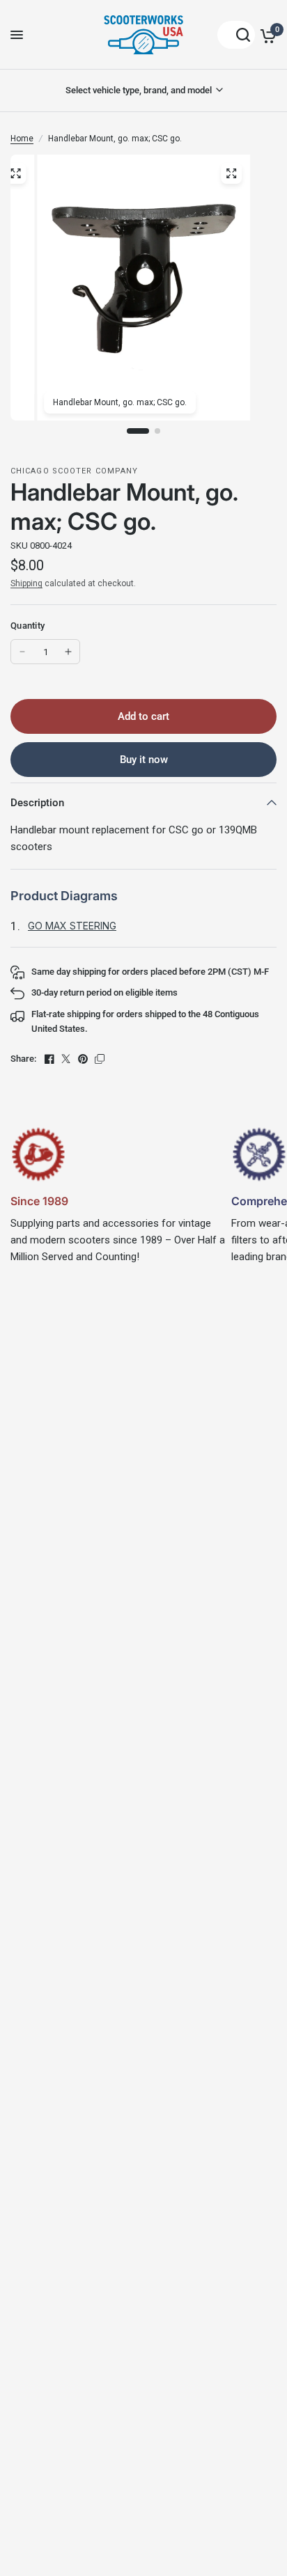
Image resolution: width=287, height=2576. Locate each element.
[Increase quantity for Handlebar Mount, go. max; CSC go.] (68, 652)
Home (22, 139)
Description (37, 803)
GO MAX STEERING (72, 926)
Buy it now (144, 760)
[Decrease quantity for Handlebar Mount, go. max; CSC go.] (22, 652)
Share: (23, 1059)
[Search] (236, 35)
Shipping (26, 583)
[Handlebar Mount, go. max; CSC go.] (231, 173)
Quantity (28, 626)
